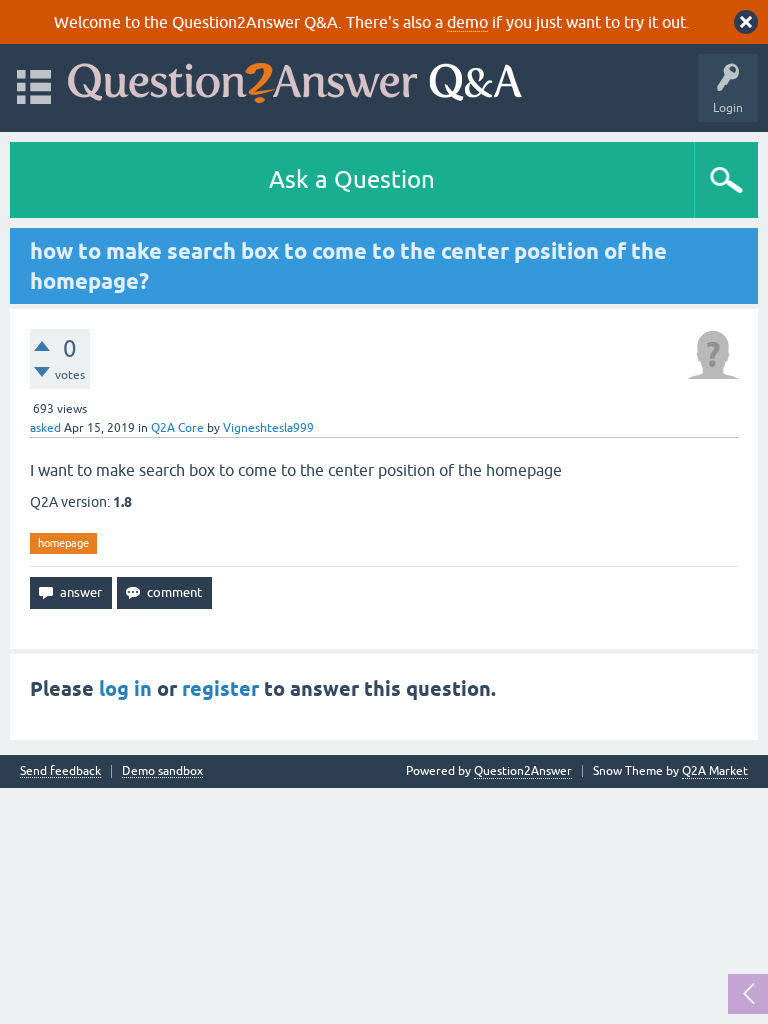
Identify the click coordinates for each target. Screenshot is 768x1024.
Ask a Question (352, 179)
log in (125, 689)
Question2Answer (523, 771)
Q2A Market (715, 771)
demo (467, 22)
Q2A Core (177, 428)
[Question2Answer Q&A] (295, 78)
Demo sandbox (162, 771)
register (220, 689)
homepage (63, 543)
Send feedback (60, 771)
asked (45, 428)
